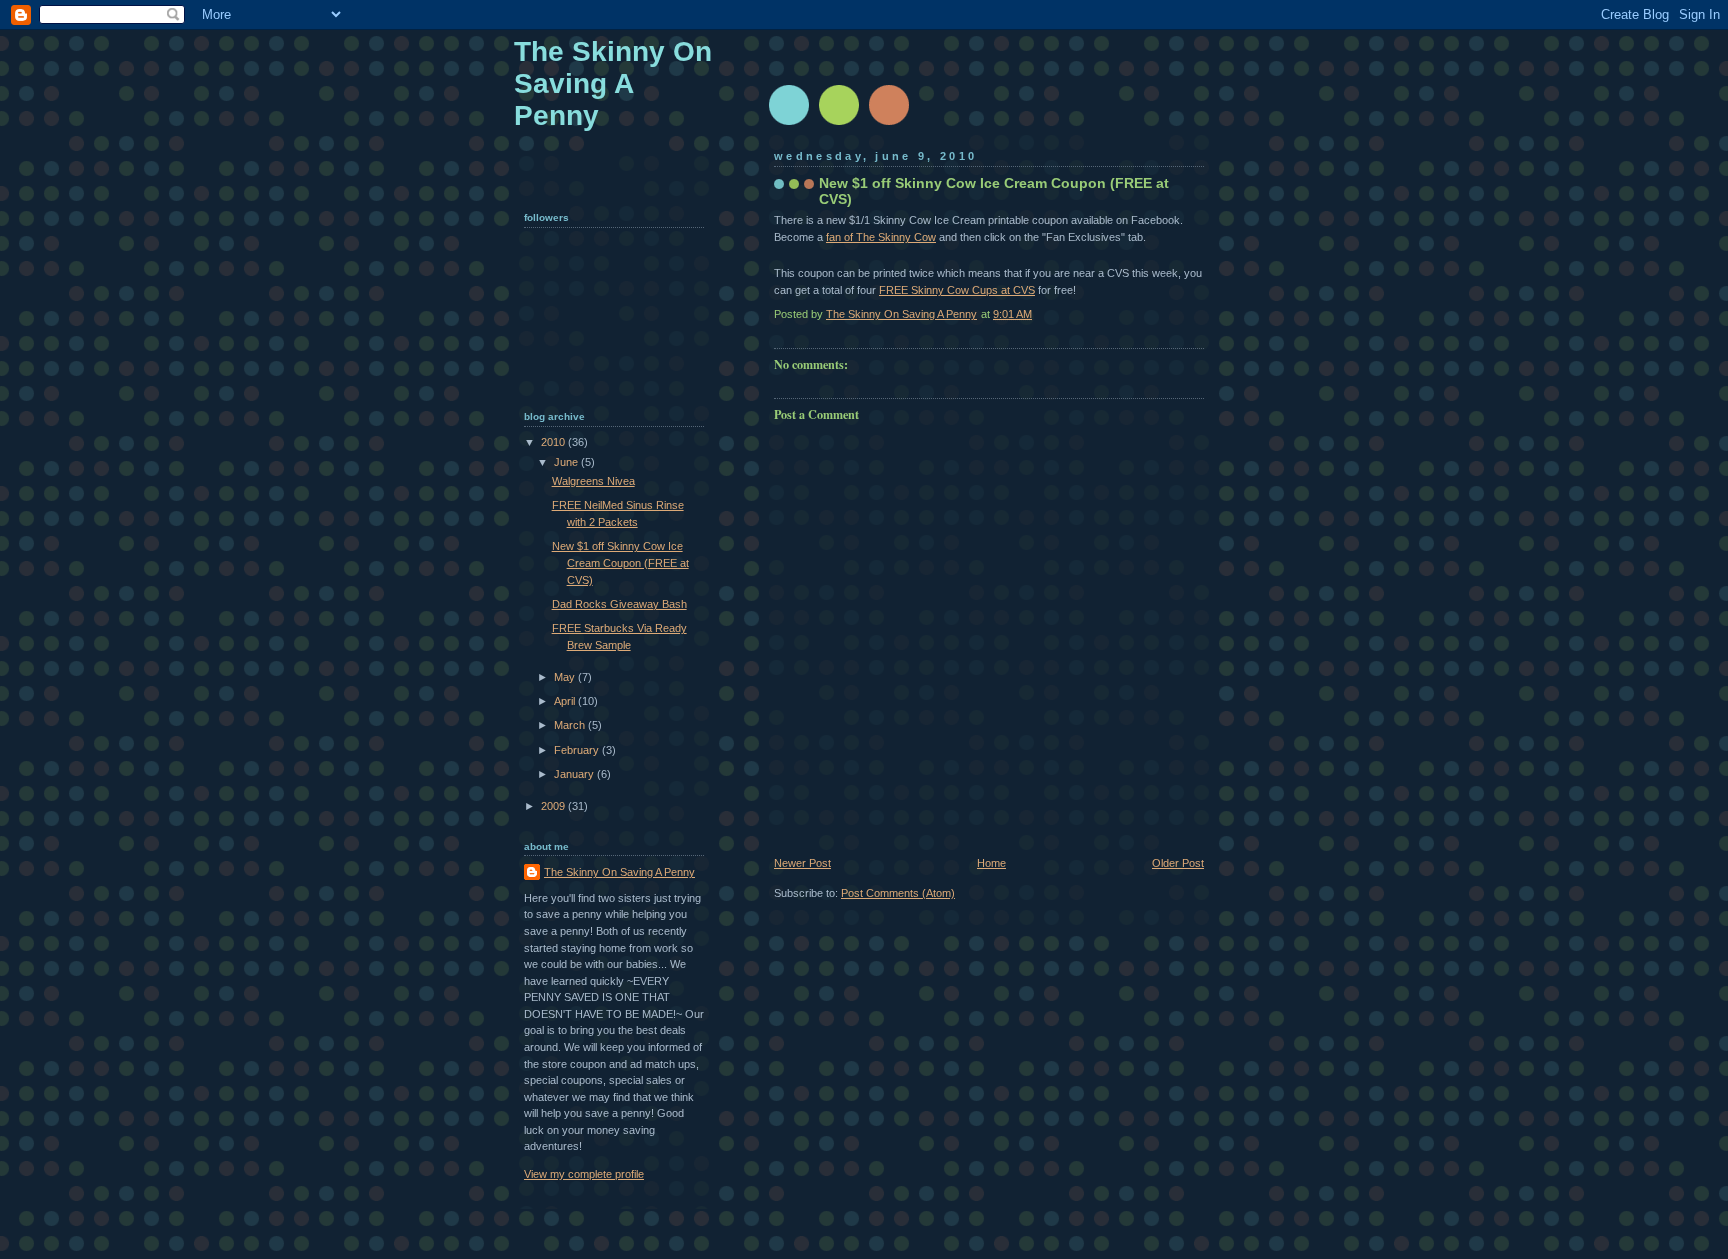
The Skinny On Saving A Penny (613, 83)
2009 (554, 806)
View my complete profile (584, 1174)
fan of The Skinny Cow (881, 237)
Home (991, 863)
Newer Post (802, 863)
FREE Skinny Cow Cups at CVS (957, 290)
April (566, 701)
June (567, 462)
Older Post (1178, 863)
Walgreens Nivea (593, 481)
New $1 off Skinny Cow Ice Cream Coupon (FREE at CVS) (620, 562)
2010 (554, 442)
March (571, 725)
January (575, 774)
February (578, 750)
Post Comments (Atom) (898, 893)
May (566, 677)
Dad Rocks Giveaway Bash (619, 604)
